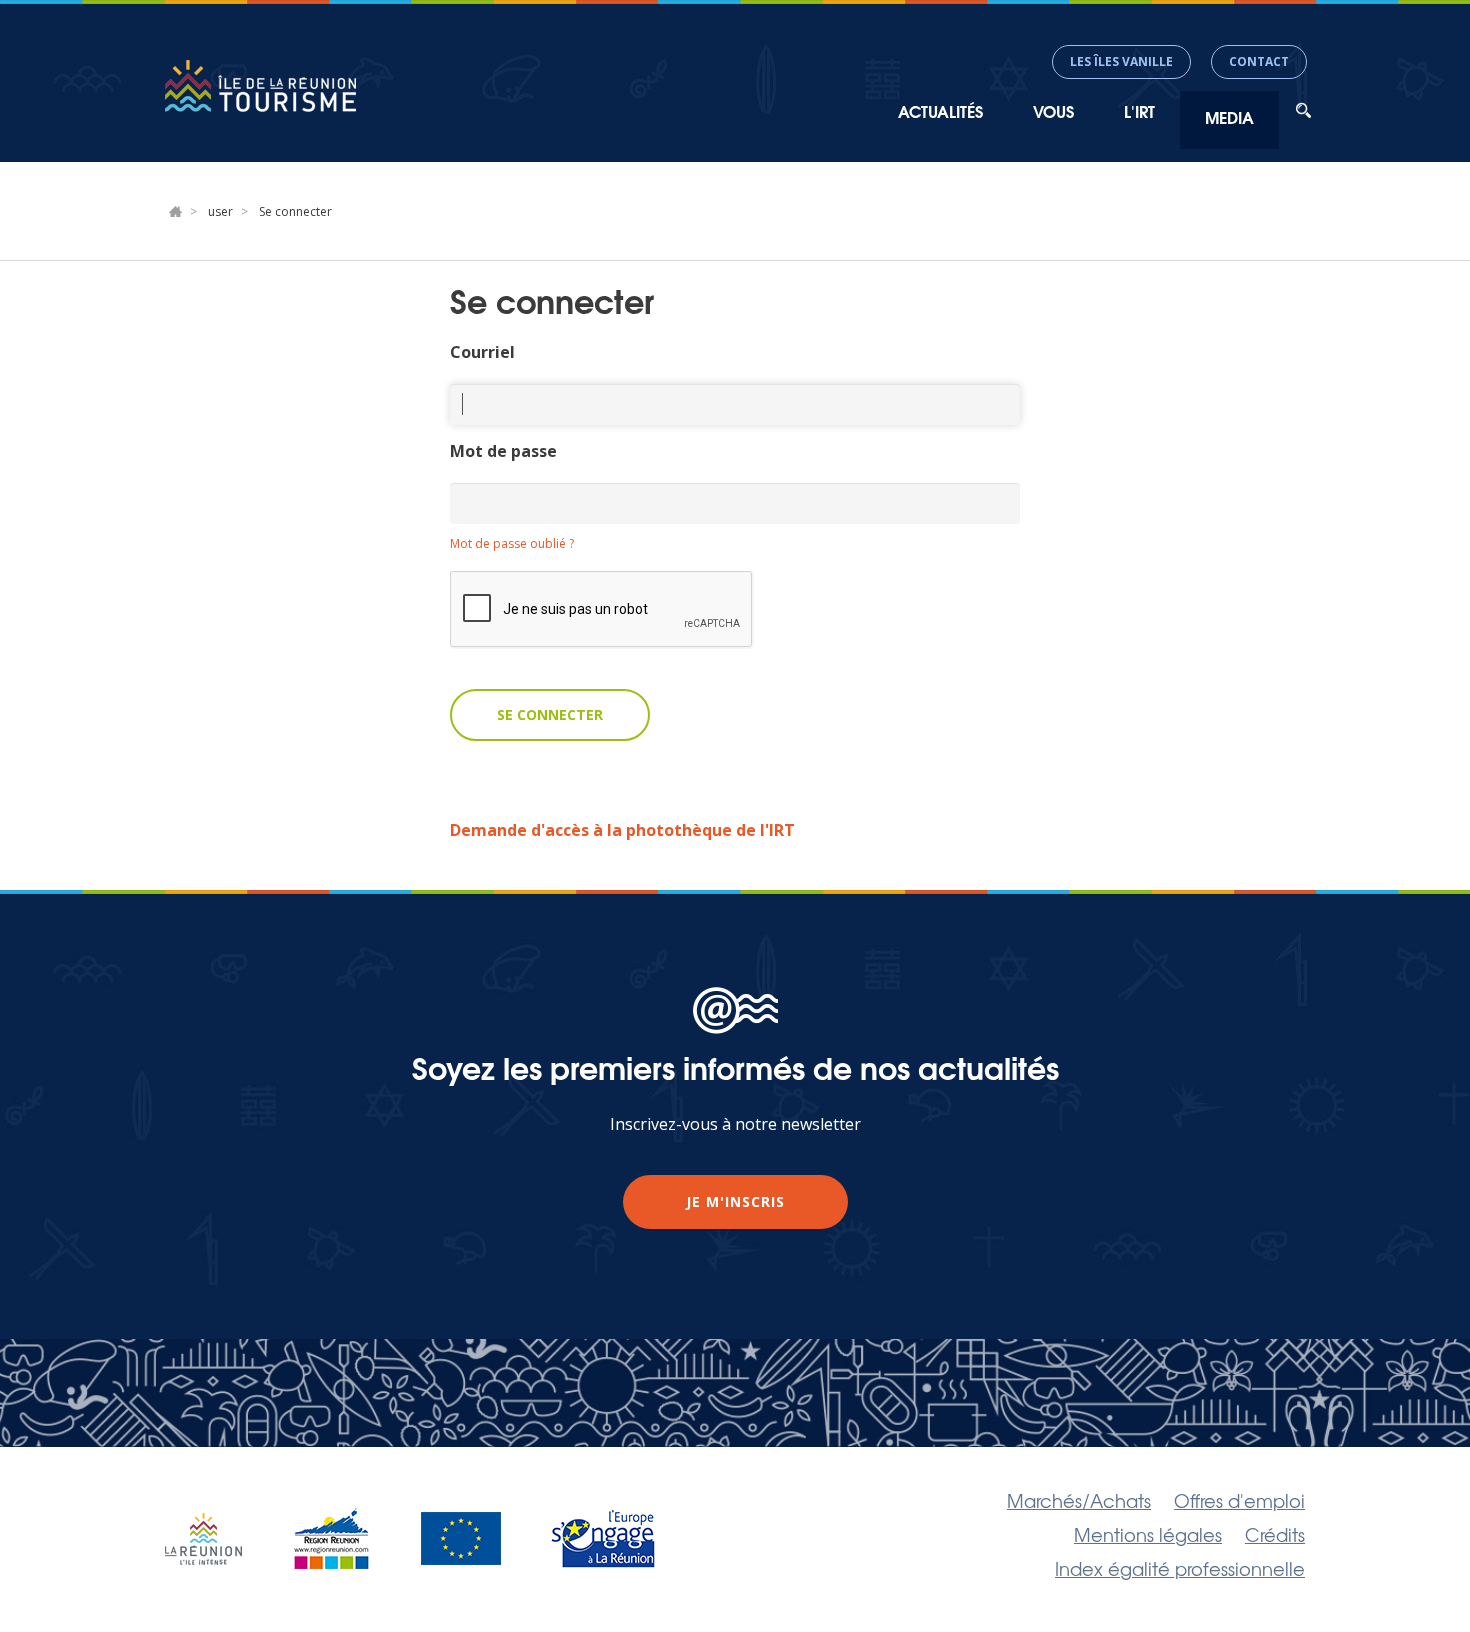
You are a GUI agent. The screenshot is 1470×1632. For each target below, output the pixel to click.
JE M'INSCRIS (735, 1201)
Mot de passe (503, 451)
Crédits (1275, 1534)
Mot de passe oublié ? (512, 543)
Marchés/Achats (1079, 1500)
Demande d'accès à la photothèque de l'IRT (622, 830)
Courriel (482, 352)
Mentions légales (1148, 1534)
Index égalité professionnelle (1180, 1568)
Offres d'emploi (1239, 1500)
